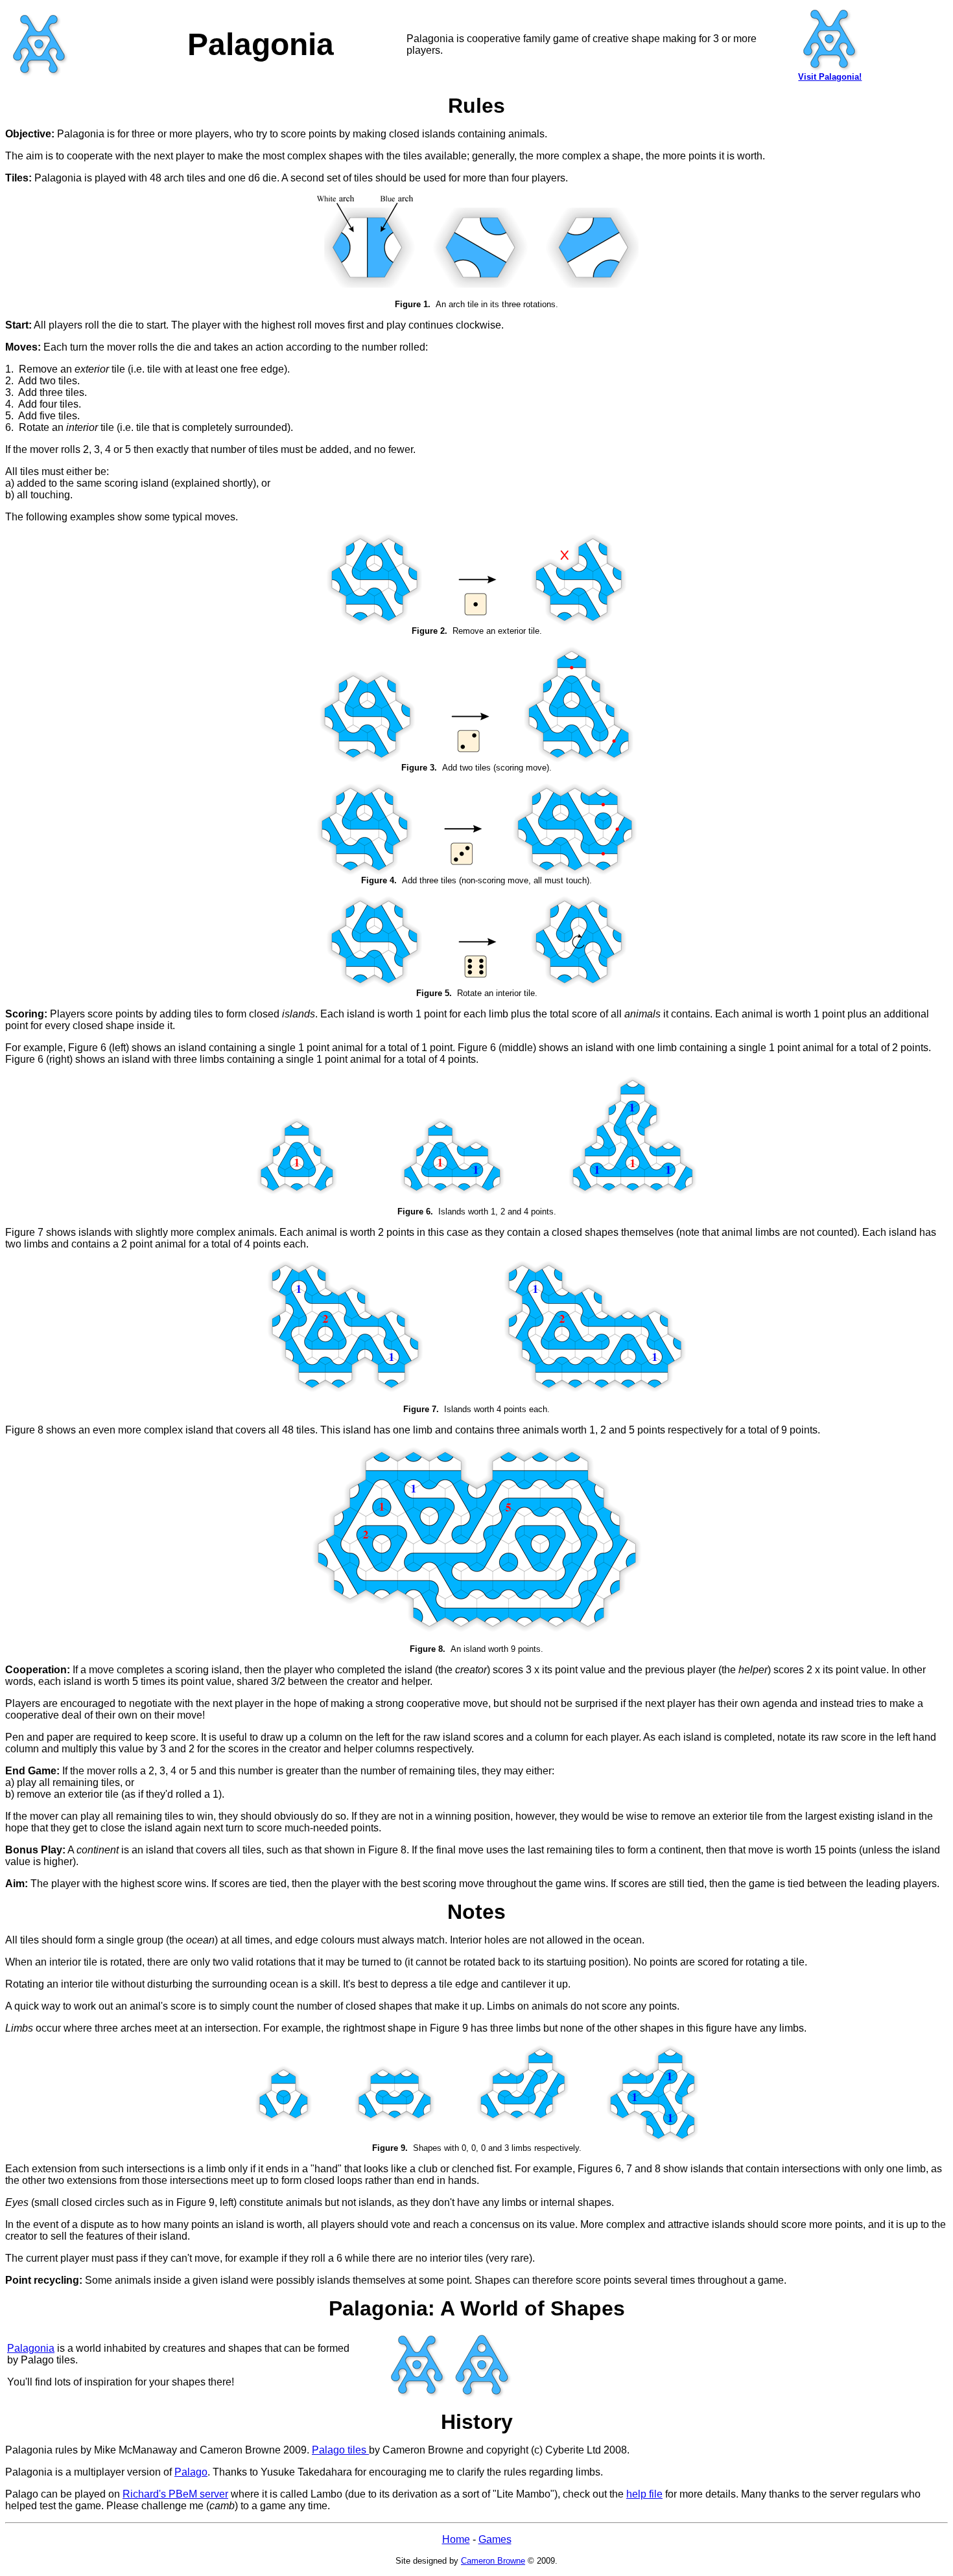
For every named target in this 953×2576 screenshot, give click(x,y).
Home (456, 2539)
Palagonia (31, 2348)
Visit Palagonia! (830, 77)
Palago (191, 2472)
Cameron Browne (493, 2561)
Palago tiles (340, 2450)
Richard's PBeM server (175, 2494)
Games (495, 2539)
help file (644, 2494)
